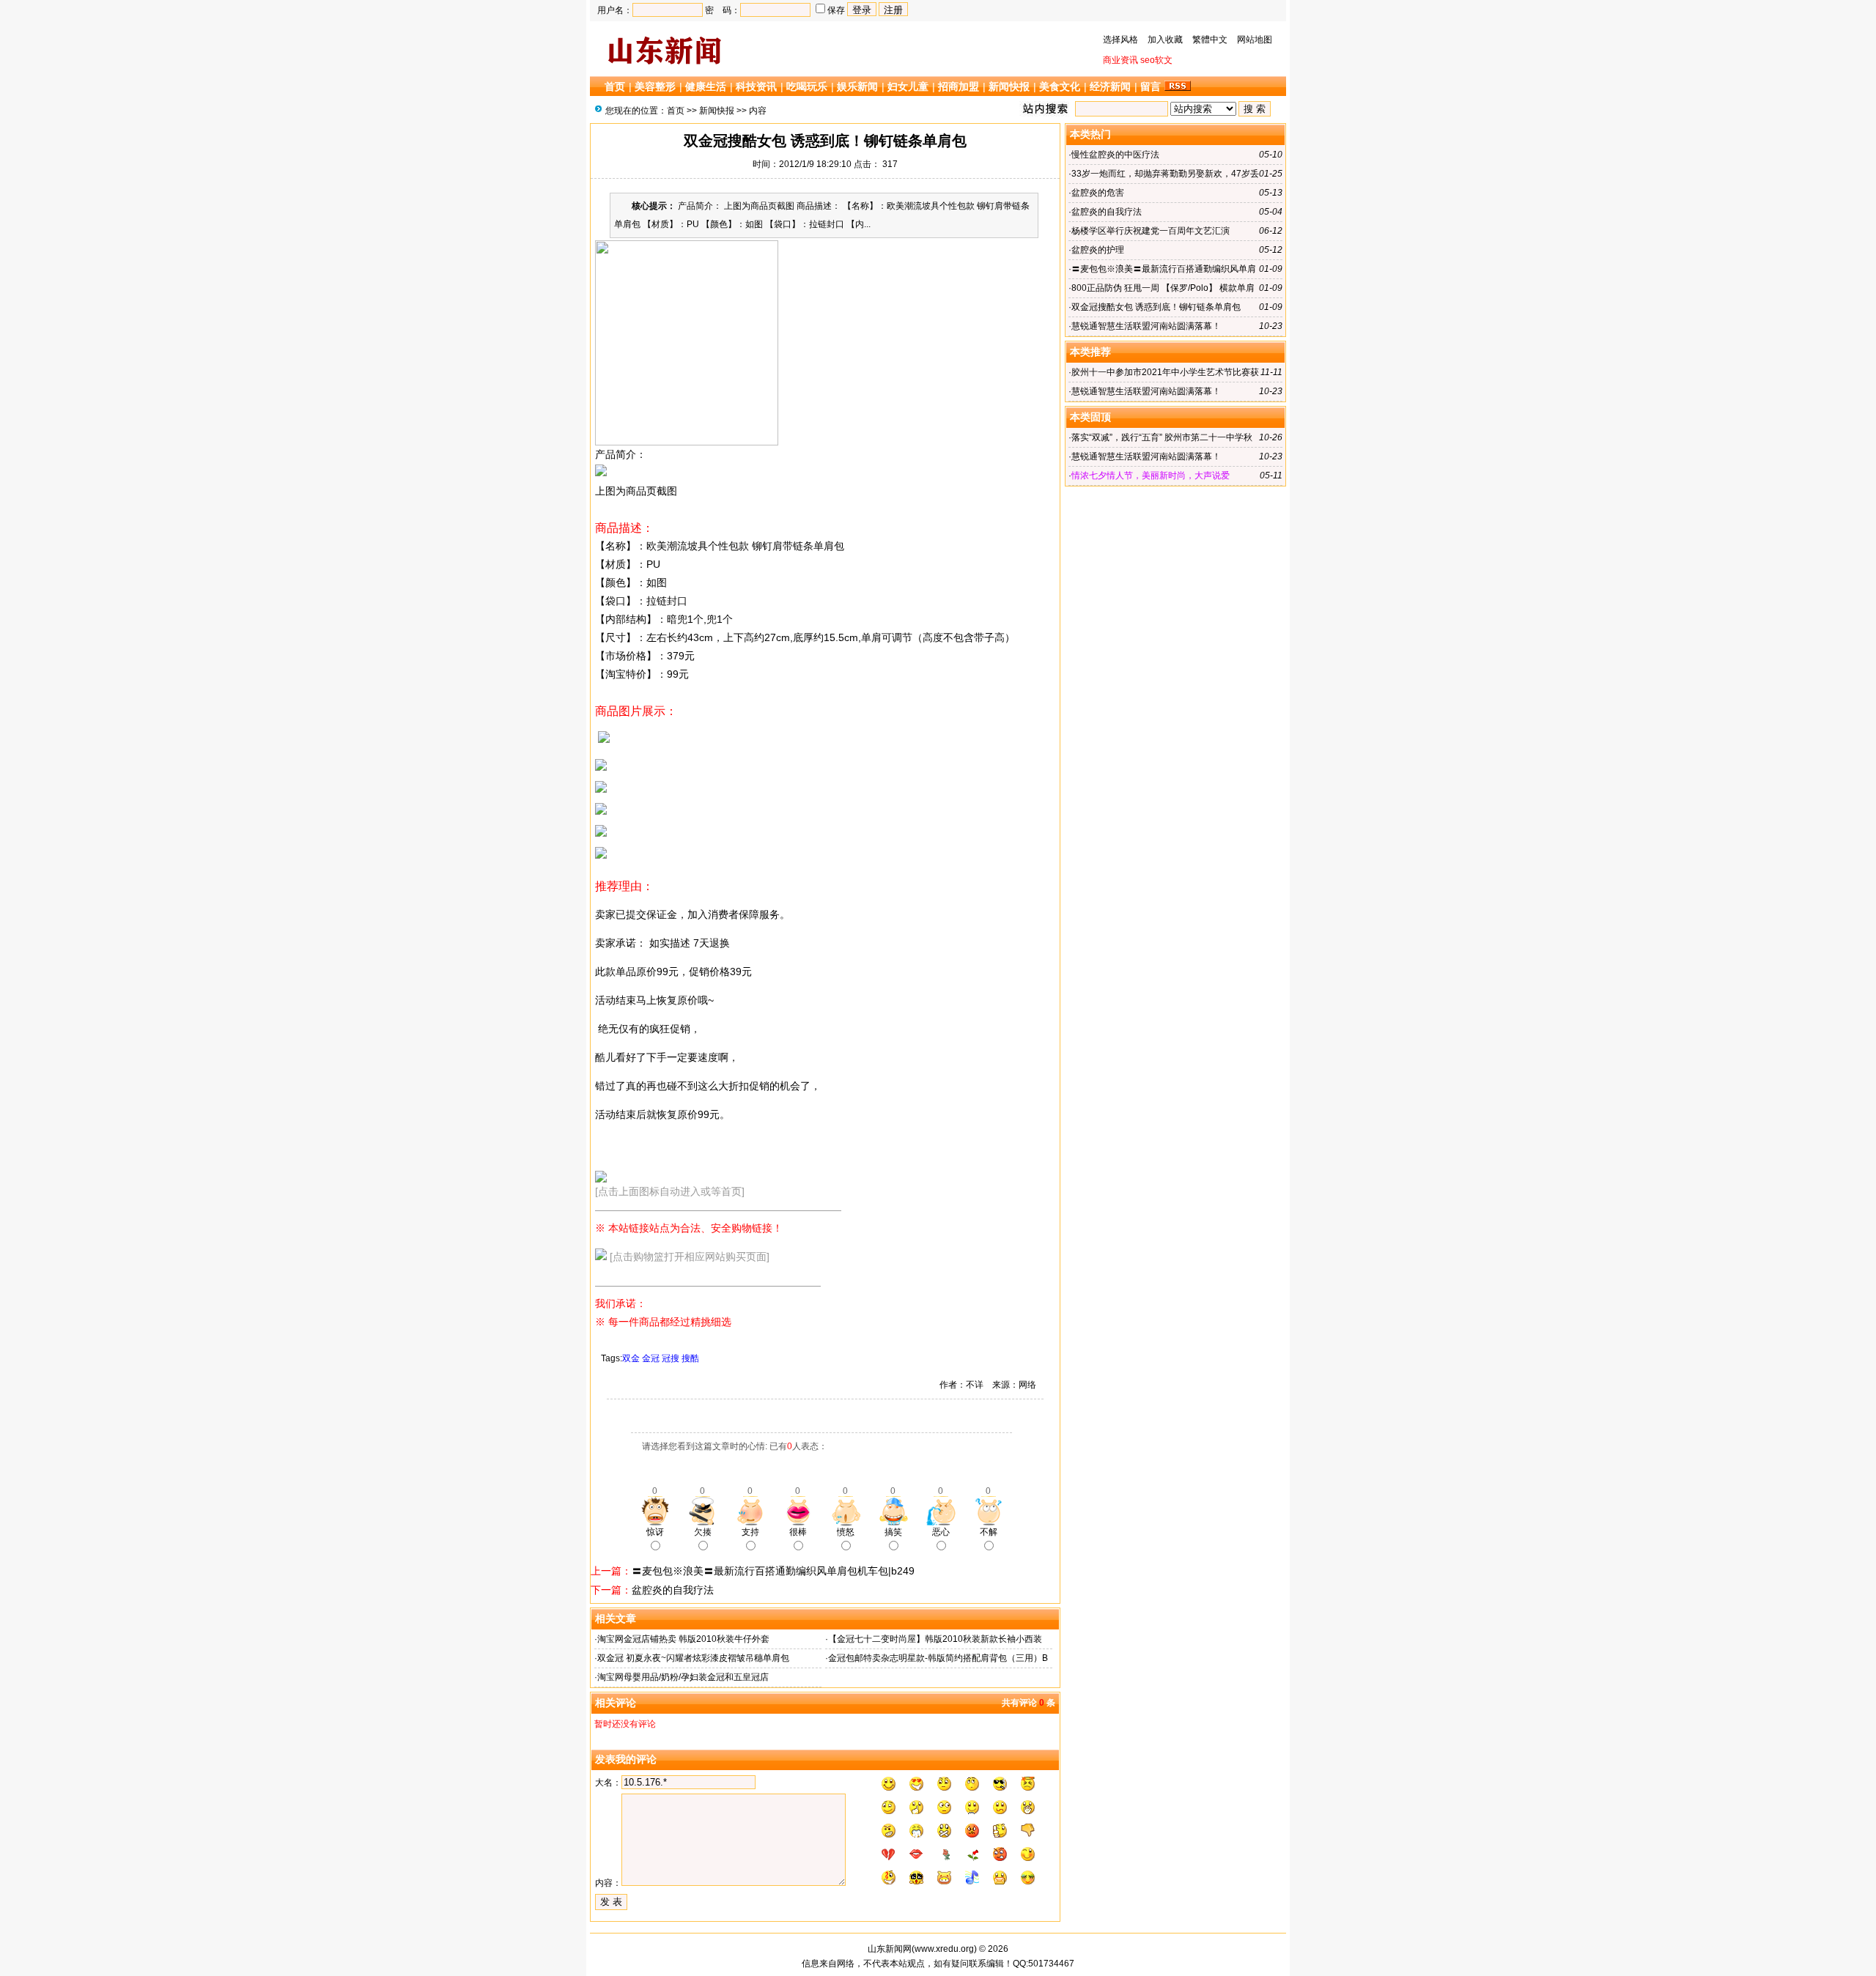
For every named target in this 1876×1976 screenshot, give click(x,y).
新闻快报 (1009, 86)
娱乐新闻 (857, 86)
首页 (615, 86)
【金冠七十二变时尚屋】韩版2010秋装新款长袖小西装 (935, 1639)
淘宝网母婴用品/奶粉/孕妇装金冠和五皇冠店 (683, 1677)
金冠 (651, 1358)
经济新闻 (1110, 86)
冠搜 (671, 1358)
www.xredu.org (944, 1949)
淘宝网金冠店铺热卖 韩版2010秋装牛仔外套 (683, 1639)
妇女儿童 (908, 86)
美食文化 (1060, 86)
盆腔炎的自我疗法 (673, 1590)
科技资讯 (756, 86)
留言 (1151, 86)
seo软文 (1156, 60)
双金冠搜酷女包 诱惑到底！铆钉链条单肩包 (1156, 307)
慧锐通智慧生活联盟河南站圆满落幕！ (1146, 326)
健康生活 (706, 86)
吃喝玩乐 (807, 86)
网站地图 (1255, 40)
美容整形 (655, 86)
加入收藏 (1165, 40)
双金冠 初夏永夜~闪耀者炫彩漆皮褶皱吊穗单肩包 (693, 1658)
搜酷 (690, 1358)
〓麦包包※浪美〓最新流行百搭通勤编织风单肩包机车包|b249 (773, 1571)
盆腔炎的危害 (1098, 193)
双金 (631, 1358)
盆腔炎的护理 (1098, 250)
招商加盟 (959, 86)
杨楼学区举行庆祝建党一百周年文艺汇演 (1151, 231)
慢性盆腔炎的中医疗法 (1115, 155)
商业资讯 (1120, 60)
